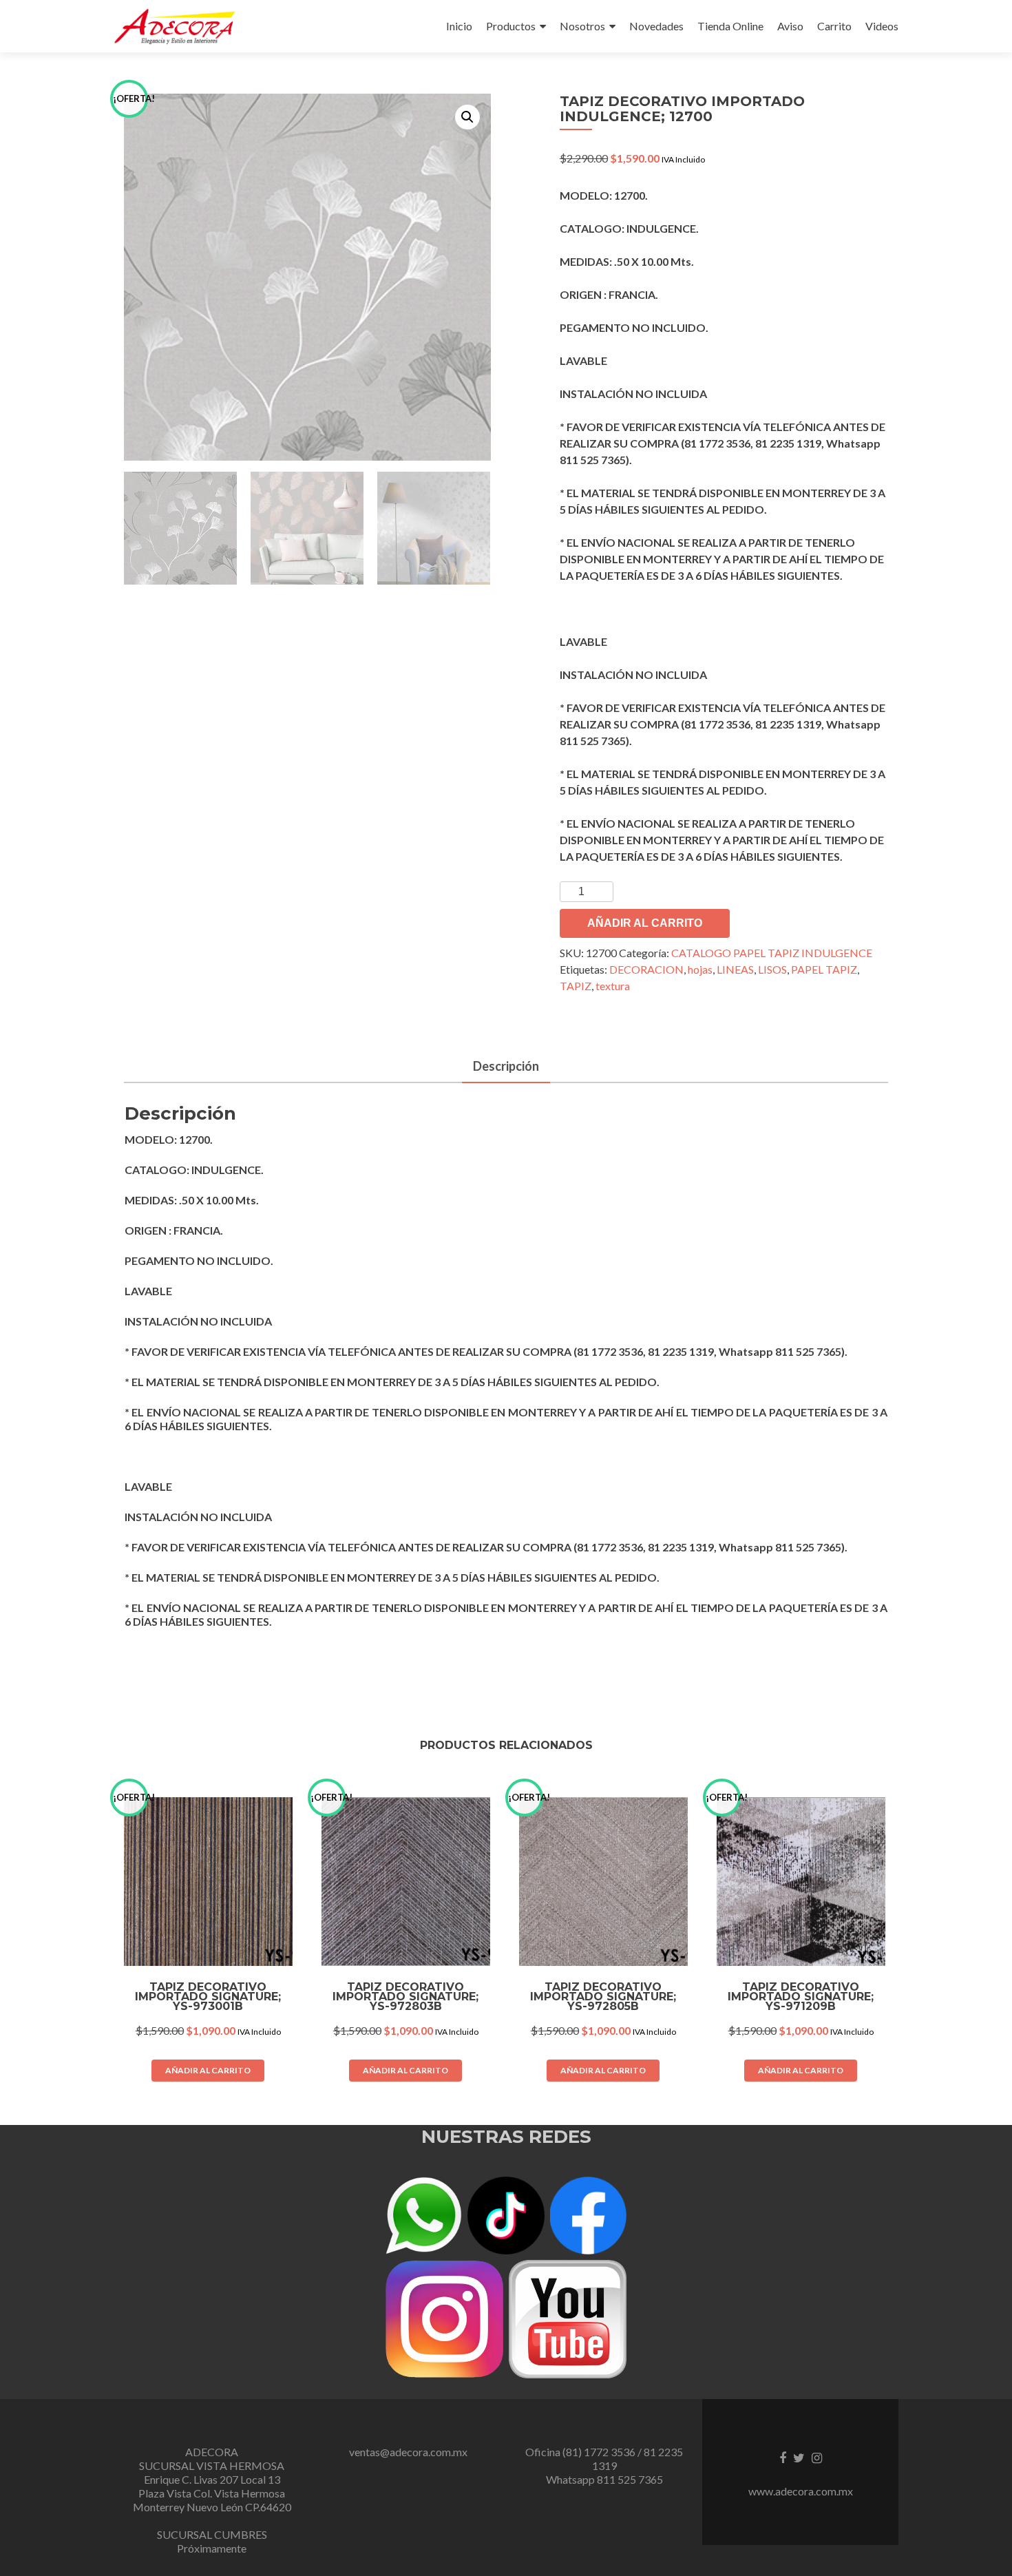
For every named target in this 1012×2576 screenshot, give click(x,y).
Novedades (656, 26)
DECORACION (646, 969)
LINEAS (735, 969)
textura (613, 986)
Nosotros (582, 26)
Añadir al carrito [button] (208, 2070)
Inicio (459, 26)
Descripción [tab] (506, 1066)
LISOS (772, 969)
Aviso (790, 26)
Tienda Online (730, 26)
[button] (467, 117)
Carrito (834, 26)
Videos (882, 26)
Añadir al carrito (645, 923)
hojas (700, 969)
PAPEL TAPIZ (824, 969)
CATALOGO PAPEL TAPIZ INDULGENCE (772, 953)
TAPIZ (576, 986)
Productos (511, 26)
